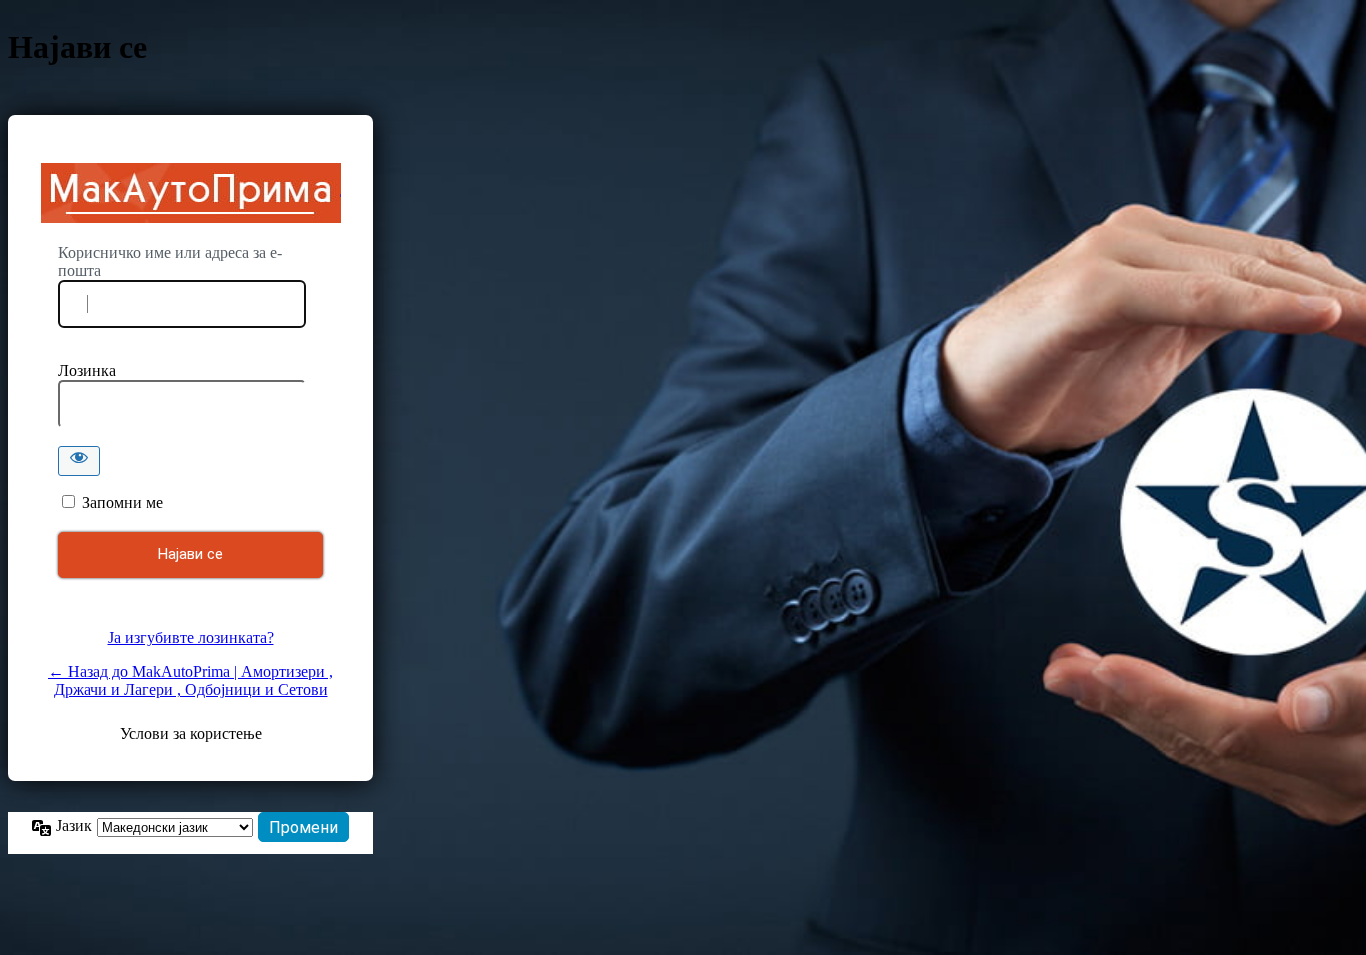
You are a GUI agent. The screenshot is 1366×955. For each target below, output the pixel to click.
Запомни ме (122, 502)
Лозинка (87, 370)
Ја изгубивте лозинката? (191, 637)
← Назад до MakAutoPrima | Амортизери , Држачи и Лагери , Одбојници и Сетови (190, 680)
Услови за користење (191, 733)
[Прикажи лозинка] (79, 461)
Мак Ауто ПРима (191, 193)
